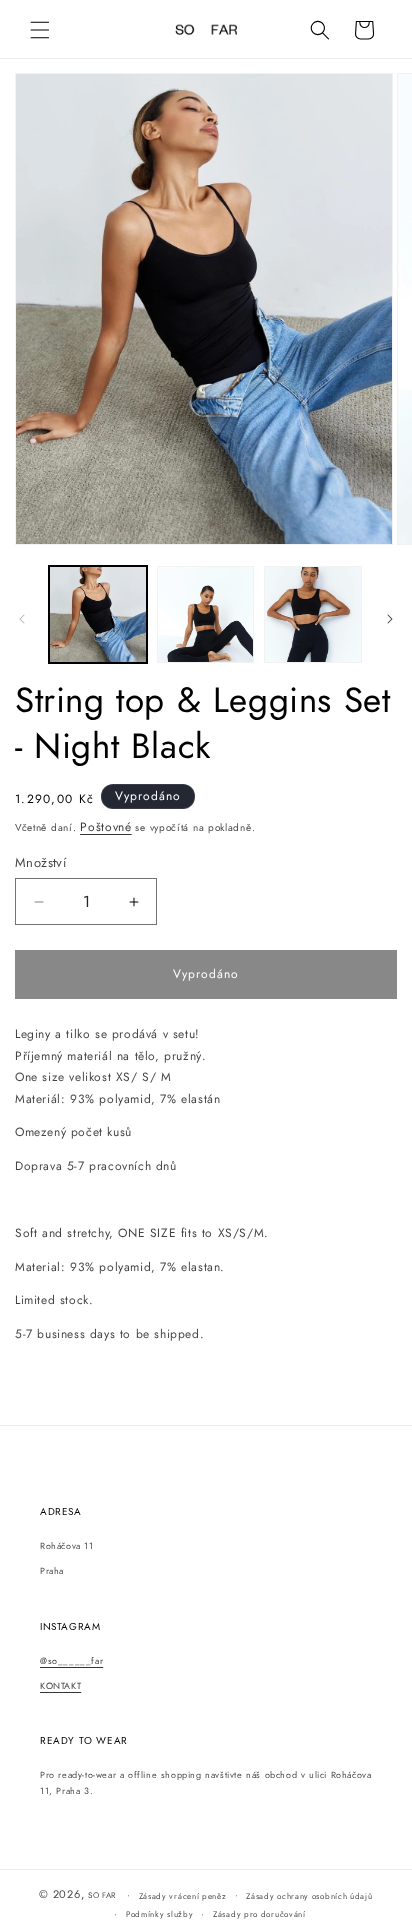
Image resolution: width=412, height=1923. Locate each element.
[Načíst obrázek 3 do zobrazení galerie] (313, 615)
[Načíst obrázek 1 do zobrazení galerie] (98, 615)
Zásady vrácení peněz (183, 1896)
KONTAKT (60, 1685)
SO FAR (103, 1895)
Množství (40, 862)
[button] (40, 30)
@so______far (71, 1660)
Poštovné (106, 827)
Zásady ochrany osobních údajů (309, 1896)
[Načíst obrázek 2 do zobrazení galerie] (206, 615)
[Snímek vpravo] (390, 619)
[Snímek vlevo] (22, 619)
